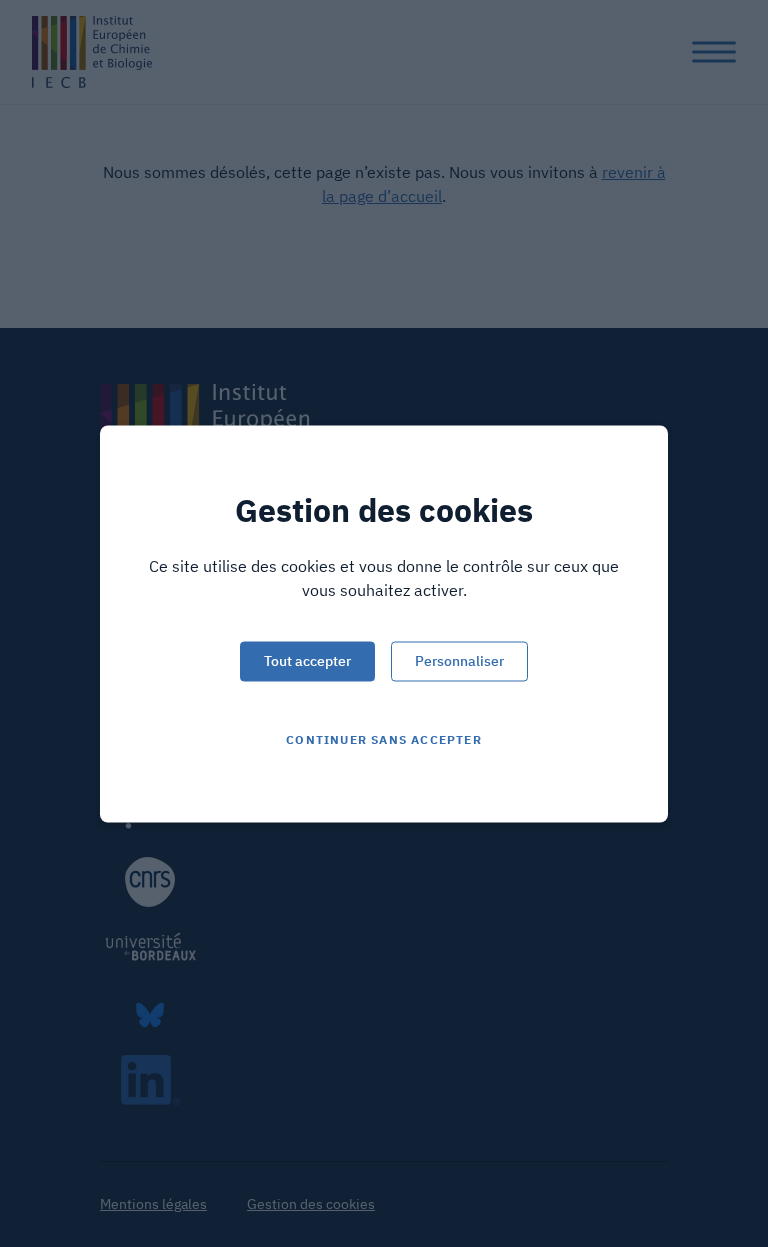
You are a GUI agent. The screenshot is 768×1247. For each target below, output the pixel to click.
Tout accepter (307, 660)
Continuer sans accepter (384, 738)
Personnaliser (459, 660)
